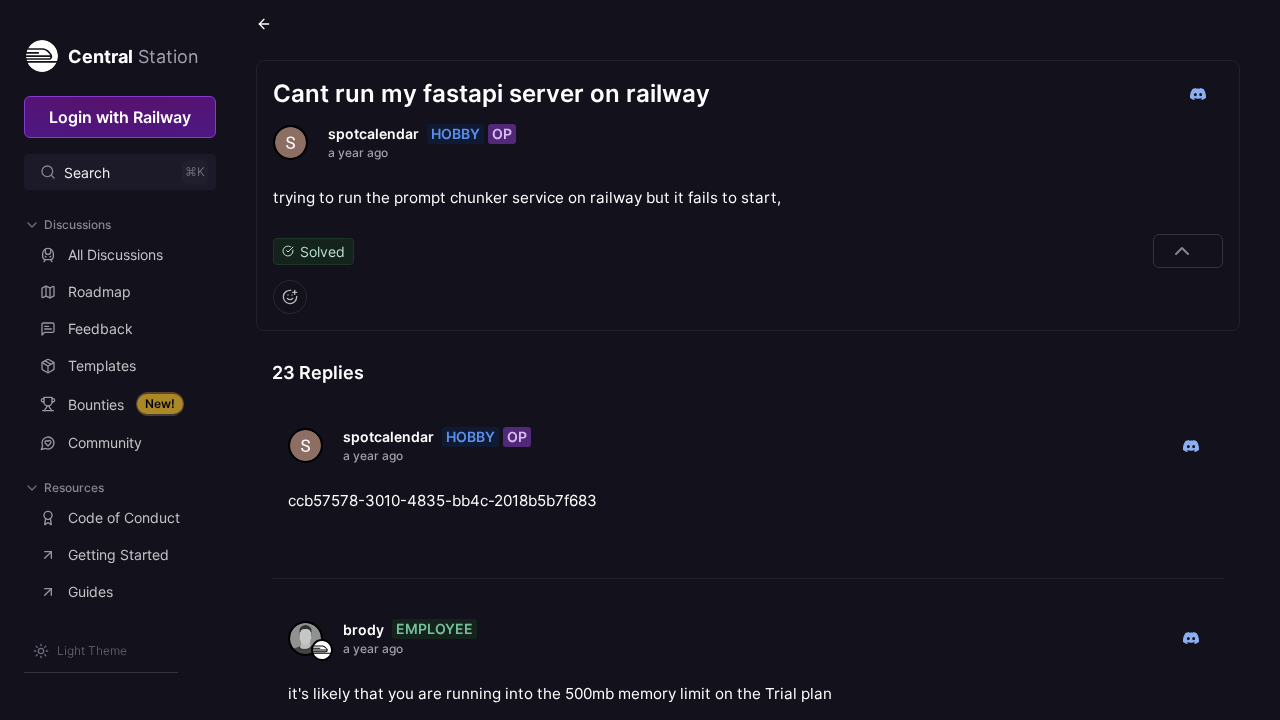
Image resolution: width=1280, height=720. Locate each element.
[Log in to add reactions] (290, 297)
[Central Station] (41, 52)
